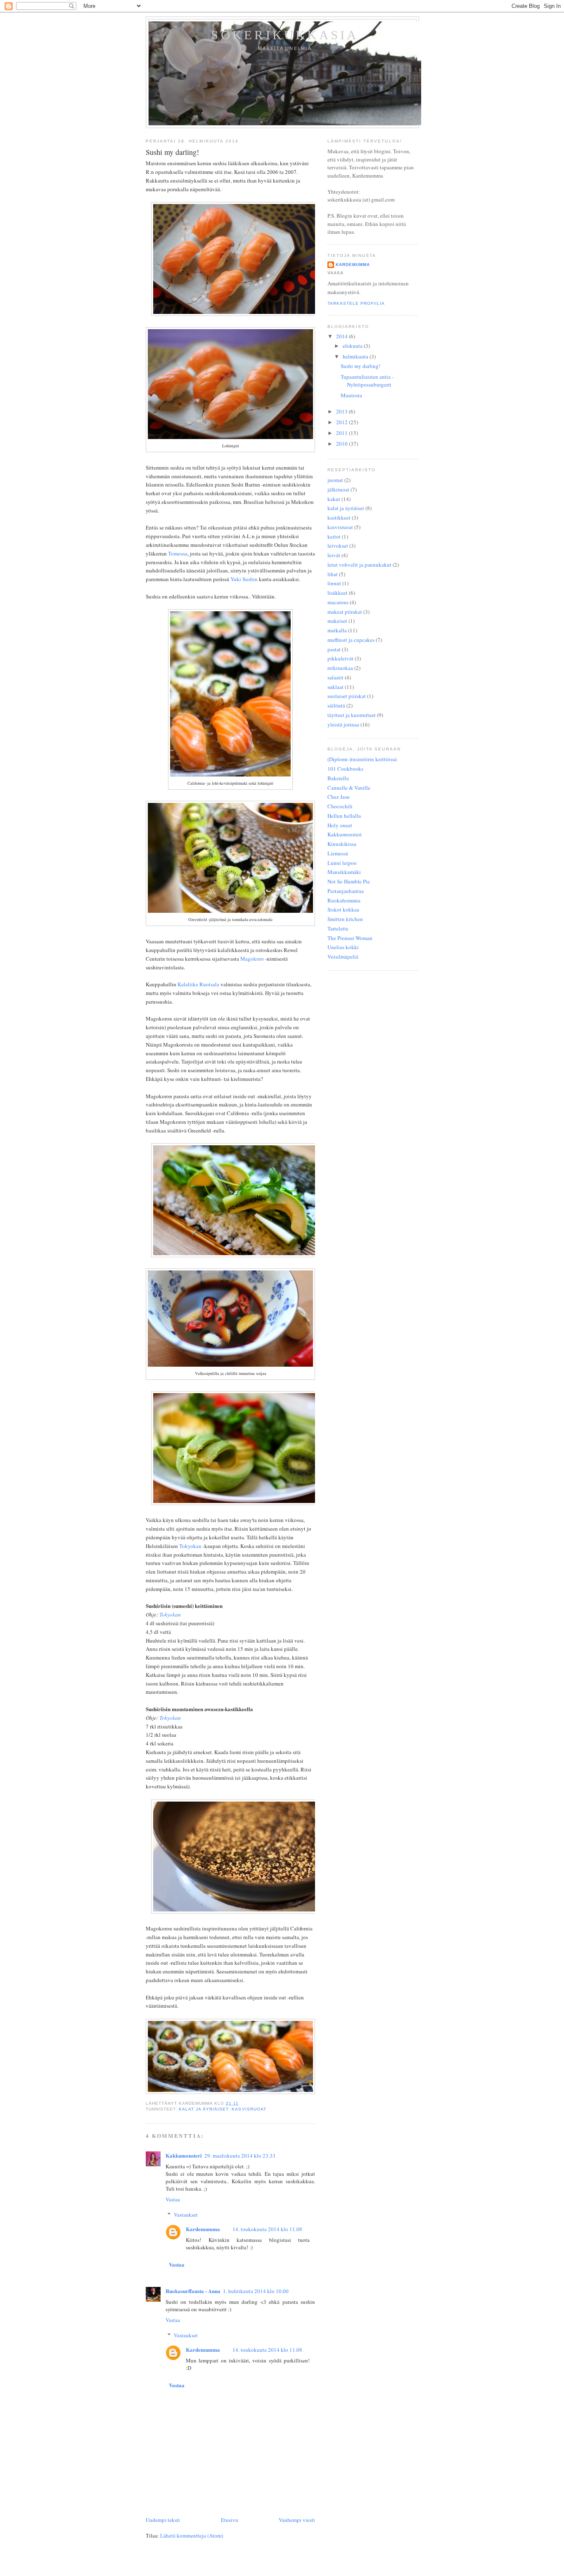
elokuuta (353, 346)
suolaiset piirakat (347, 696)
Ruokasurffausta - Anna (193, 2291)
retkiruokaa (340, 668)
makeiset (337, 621)
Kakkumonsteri (184, 2155)
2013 (342, 411)
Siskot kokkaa (343, 909)
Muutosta (351, 395)
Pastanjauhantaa (346, 891)
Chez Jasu (339, 797)
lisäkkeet (338, 593)
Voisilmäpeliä (343, 957)
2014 (342, 336)
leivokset (338, 546)
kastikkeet (339, 518)
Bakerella (338, 778)
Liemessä (338, 853)
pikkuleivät (340, 658)
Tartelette (338, 928)
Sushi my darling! (172, 152)
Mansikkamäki (344, 872)
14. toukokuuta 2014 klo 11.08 (267, 2229)
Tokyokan (190, 1546)
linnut (334, 583)
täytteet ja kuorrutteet (352, 715)
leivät (334, 555)
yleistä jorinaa (343, 724)
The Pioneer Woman (350, 938)
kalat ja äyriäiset (204, 2109)
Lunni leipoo (342, 863)
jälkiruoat (338, 489)
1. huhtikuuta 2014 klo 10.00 (256, 2291)
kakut (334, 499)
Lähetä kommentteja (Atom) (192, 2536)
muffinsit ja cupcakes (351, 640)
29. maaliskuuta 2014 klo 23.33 (240, 2156)
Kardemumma (203, 2229)
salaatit (335, 677)
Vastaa (173, 2199)
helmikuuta (356, 356)
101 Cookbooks (345, 769)
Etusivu (230, 2520)
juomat (335, 480)
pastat (334, 649)
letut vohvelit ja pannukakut (359, 565)
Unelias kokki (343, 947)
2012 (342, 422)
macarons (338, 602)
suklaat (335, 687)
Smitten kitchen (345, 919)
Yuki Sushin (244, 579)
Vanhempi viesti (297, 2520)
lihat (333, 574)
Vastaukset (186, 2215)
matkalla (337, 630)
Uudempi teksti (163, 2520)
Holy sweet (340, 825)
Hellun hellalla (344, 816)
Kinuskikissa (342, 844)
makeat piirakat (345, 612)
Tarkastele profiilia (356, 303)
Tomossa (178, 553)
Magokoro (252, 959)
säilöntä (336, 705)
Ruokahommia (344, 900)
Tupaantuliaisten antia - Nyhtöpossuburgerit (367, 381)
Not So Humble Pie (349, 881)
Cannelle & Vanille (349, 788)
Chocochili (340, 806)
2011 (342, 433)
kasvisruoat (249, 2109)
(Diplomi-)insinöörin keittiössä (362, 759)
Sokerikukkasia (285, 35)
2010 (342, 444)
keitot (334, 537)
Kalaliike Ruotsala (198, 984)
